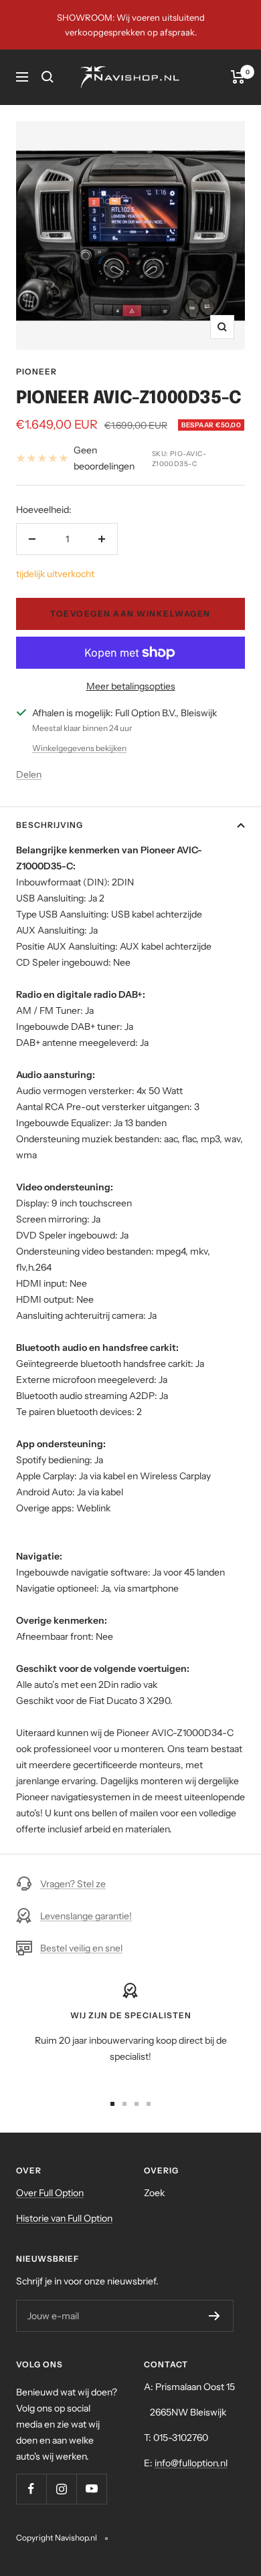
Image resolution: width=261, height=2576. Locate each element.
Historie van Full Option (64, 2218)
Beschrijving (50, 825)
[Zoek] (48, 77)
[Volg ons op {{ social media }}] (31, 2489)
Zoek (154, 2193)
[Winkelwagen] (238, 77)
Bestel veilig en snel (81, 1948)
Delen (29, 774)
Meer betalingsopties (131, 686)
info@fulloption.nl (191, 2463)
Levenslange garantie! (86, 1916)
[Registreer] (214, 2316)
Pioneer (36, 371)
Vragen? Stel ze (73, 1884)
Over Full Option (50, 2193)
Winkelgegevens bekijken (79, 748)
